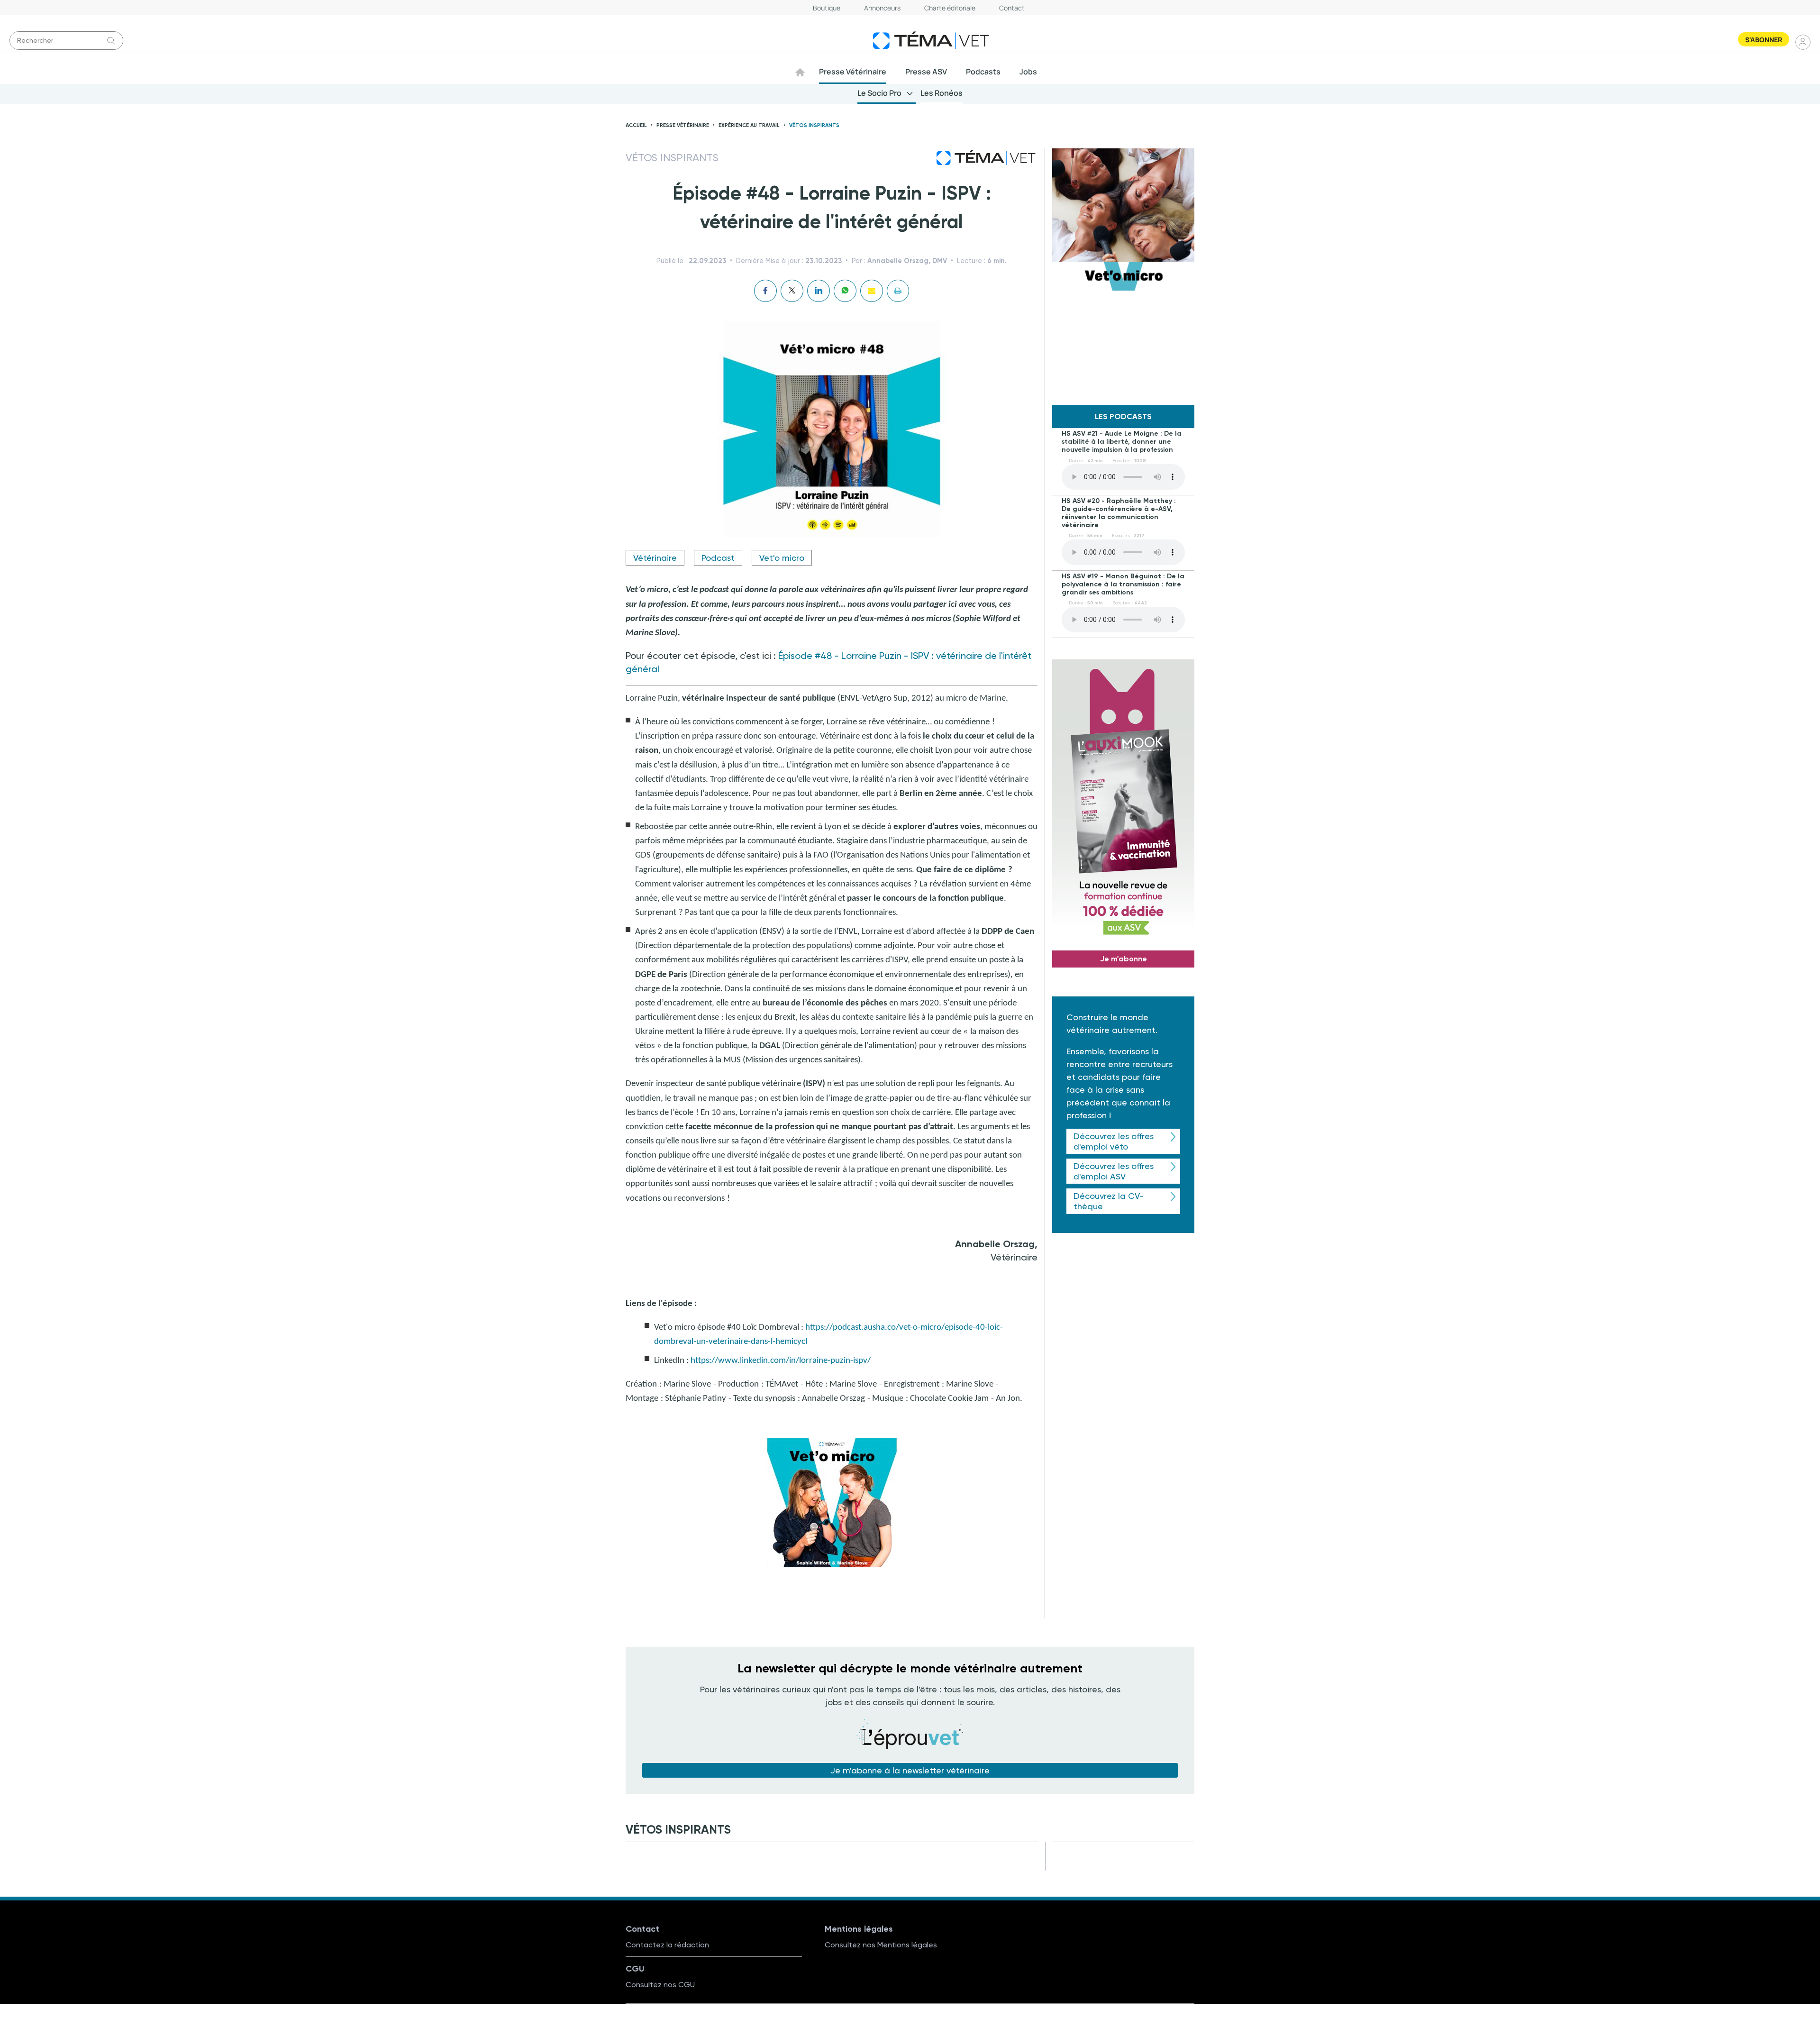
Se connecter (1803, 42)
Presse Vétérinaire (853, 72)
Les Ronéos (942, 93)
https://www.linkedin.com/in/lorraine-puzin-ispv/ (781, 1361)
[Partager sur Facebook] (765, 291)
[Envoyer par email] (872, 291)
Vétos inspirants (814, 125)
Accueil (636, 125)
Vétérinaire (655, 558)
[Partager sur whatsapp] (845, 291)
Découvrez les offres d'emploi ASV (1114, 1171)
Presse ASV (926, 72)
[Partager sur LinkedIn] (819, 291)
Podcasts (983, 72)
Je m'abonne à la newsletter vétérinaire (910, 1770)
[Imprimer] (898, 291)
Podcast (718, 558)
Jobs (1028, 72)
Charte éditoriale (950, 8)
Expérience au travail (749, 125)
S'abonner (1764, 40)
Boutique (827, 8)
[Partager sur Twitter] (792, 291)
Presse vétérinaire (683, 125)
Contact (1012, 8)
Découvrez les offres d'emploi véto (1114, 1141)
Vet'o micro (782, 558)
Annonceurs (882, 8)
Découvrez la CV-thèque (1109, 1201)
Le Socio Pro (879, 93)
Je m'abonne (1124, 959)
